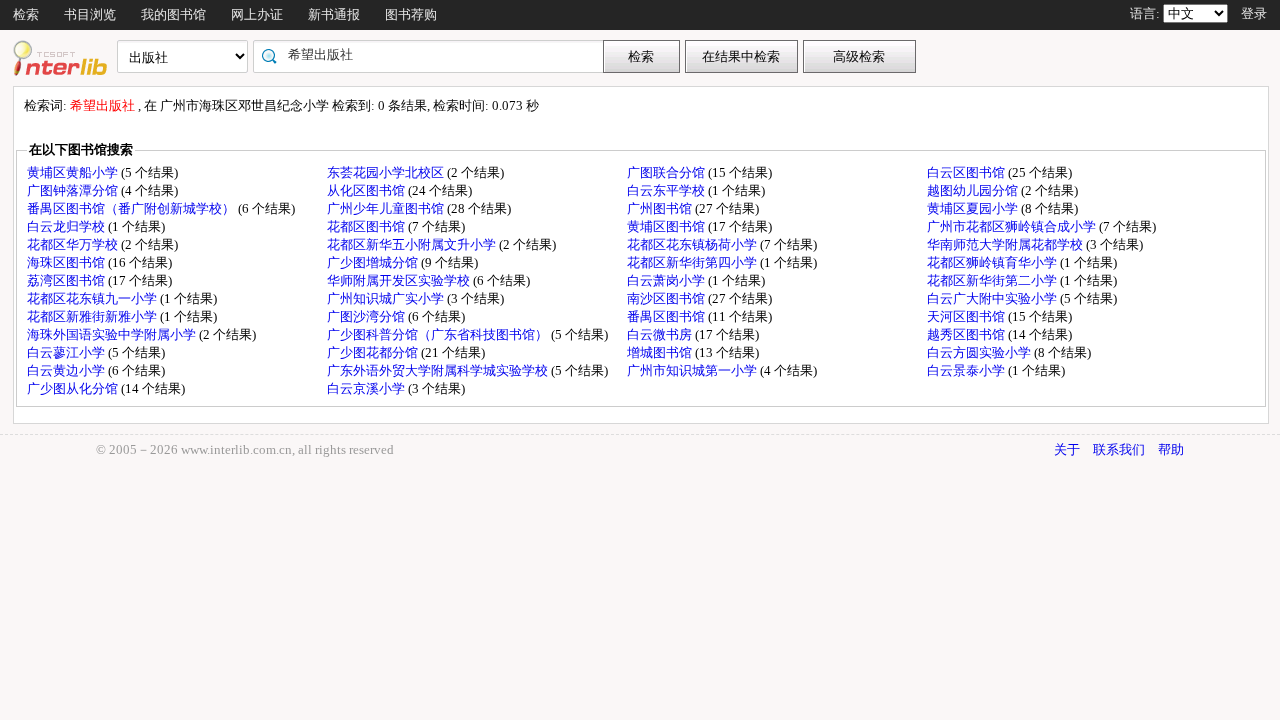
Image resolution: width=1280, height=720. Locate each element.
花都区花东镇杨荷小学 (693, 244)
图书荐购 (411, 14)
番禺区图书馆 (667, 316)
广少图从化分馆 (74, 388)
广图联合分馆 (667, 172)
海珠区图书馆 (67, 262)
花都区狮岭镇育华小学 (993, 262)
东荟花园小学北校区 (387, 172)
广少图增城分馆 (374, 262)
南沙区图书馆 (667, 298)
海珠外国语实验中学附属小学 (113, 334)
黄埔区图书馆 (667, 226)
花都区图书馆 (367, 226)
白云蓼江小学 (67, 352)
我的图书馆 (173, 14)
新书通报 (334, 14)
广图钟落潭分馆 (74, 190)
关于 (1067, 449)
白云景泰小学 (967, 370)
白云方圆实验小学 (980, 352)
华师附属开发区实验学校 (400, 280)
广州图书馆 (661, 208)
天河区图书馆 (967, 316)
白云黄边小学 (67, 370)
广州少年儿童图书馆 (387, 208)
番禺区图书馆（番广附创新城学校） (132, 208)
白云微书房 (661, 334)
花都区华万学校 (74, 244)
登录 (1254, 13)
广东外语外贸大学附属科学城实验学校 (439, 370)
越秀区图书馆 (967, 334)
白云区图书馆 (967, 172)
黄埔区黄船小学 (74, 172)
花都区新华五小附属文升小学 (413, 244)
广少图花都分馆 (374, 352)
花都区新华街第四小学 (693, 262)
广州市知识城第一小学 (693, 370)
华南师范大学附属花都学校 (1006, 244)
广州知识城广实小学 (387, 298)
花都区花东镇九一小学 (93, 298)
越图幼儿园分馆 (974, 190)
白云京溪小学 (367, 388)
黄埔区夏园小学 (974, 208)
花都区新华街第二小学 (993, 280)
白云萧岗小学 (667, 280)
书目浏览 (90, 14)
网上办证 (257, 14)
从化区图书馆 (367, 190)
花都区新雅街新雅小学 (93, 316)
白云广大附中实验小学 (993, 298)
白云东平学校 (667, 190)
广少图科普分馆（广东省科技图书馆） (439, 334)
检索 (26, 14)
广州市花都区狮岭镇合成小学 (1013, 226)
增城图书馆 (661, 352)
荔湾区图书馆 (67, 280)
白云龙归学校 (67, 226)
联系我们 (1119, 449)
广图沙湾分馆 (367, 316)
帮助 (1171, 449)
